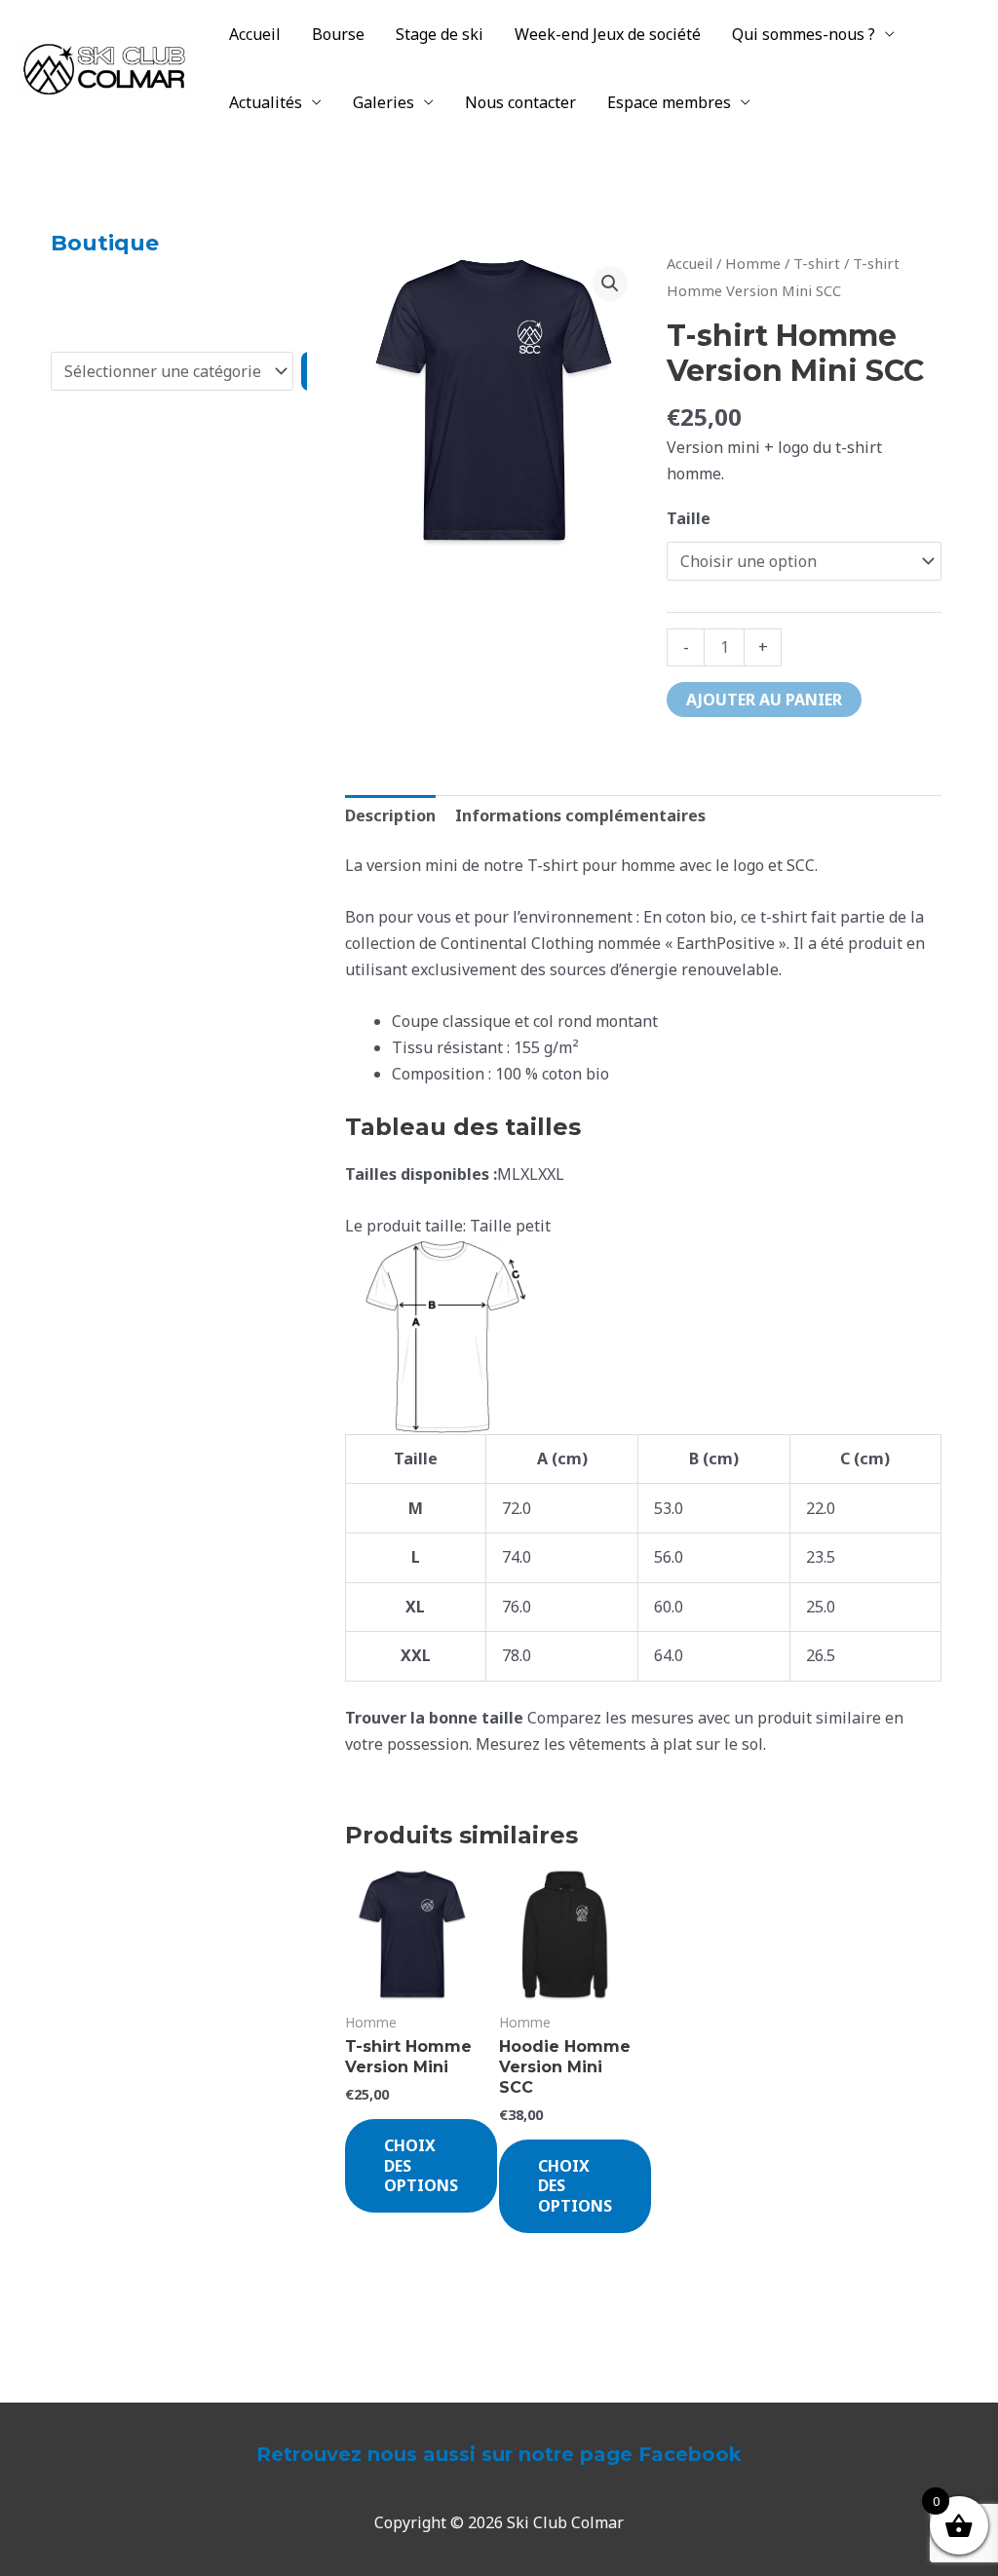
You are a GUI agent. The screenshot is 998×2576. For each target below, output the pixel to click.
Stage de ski (440, 34)
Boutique (105, 243)
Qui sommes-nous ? (804, 34)
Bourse (338, 34)
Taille (689, 518)
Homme (753, 263)
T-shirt (817, 263)
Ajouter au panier (764, 700)
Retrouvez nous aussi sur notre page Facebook (499, 2454)
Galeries (384, 102)
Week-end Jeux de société (608, 34)
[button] (610, 284)
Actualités (266, 102)
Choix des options (421, 2166)
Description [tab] (390, 815)
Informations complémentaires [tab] (580, 815)
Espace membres (669, 102)
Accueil (255, 34)
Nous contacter (520, 102)
